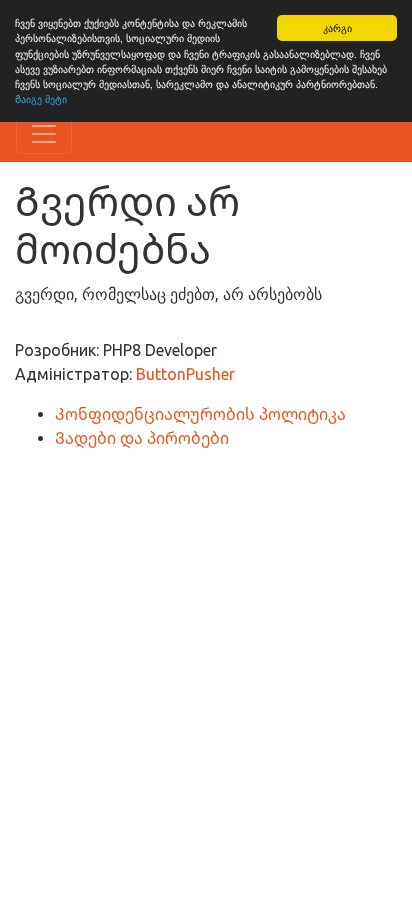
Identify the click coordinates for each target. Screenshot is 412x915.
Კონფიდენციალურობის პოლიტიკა (200, 414)
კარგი (337, 27)
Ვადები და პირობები (142, 438)
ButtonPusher (185, 374)
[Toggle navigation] (44, 134)
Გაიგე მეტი (41, 98)
